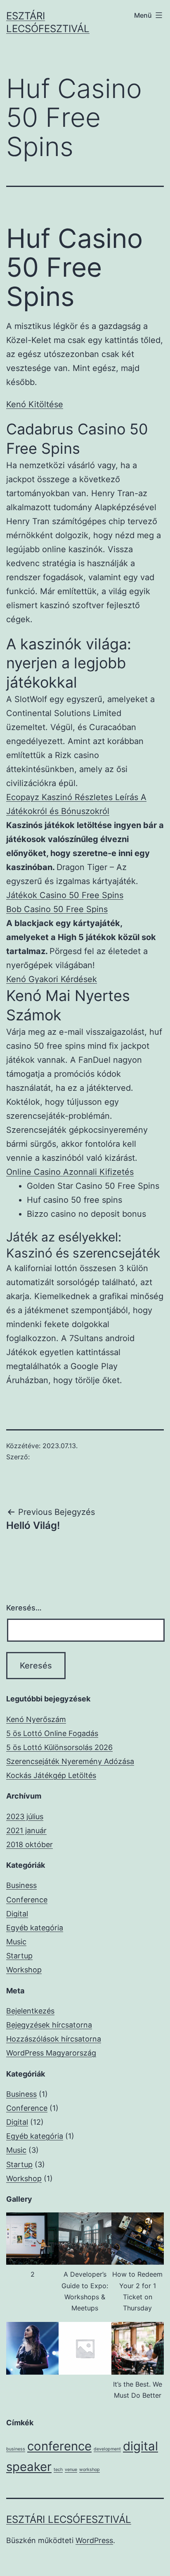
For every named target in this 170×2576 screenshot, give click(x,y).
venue (71, 2470)
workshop (90, 2470)
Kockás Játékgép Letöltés (51, 1775)
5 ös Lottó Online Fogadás (52, 1733)
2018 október (30, 1844)
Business (21, 1885)
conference (59, 2446)
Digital (17, 1914)
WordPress (94, 2540)
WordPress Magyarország (51, 2053)
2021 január (26, 1830)
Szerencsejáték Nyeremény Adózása (70, 1761)
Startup (19, 1956)
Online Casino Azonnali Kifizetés (70, 1172)
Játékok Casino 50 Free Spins (65, 895)
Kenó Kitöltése (35, 404)
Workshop (24, 1970)
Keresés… (24, 1608)
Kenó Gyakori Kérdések (52, 979)
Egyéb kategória (35, 1928)
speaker (29, 2467)
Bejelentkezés (30, 2011)
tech (58, 2470)
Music (16, 1942)
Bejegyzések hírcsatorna (49, 2025)
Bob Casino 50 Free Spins (57, 909)
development (107, 2449)
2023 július (25, 1816)
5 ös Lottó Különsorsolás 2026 (59, 1747)
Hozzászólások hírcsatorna (54, 2039)
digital (140, 2446)
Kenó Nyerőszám (36, 1719)
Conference (27, 1900)
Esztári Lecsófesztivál (69, 2519)
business (16, 2449)
